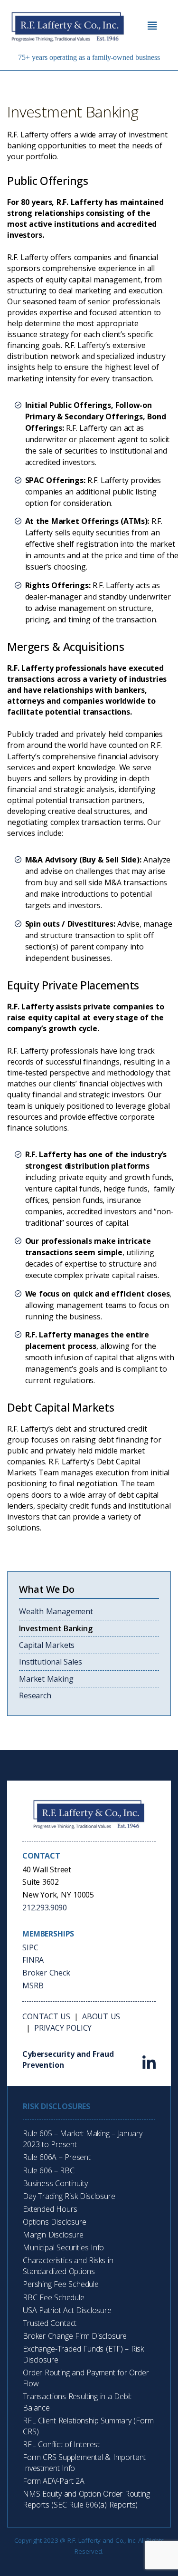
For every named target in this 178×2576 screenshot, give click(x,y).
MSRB (33, 1985)
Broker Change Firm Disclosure (75, 2336)
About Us (101, 2016)
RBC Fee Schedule (54, 2297)
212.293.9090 (45, 1908)
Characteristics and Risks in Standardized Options (68, 2266)
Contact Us (46, 2016)
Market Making (46, 1679)
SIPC (30, 1947)
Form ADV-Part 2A (54, 2481)
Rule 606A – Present (57, 2157)
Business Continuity (55, 2183)
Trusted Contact (50, 2323)
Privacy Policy (63, 2028)
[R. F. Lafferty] (71, 26)
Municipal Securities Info (63, 2247)
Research (35, 1695)
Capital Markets (47, 1645)
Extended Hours (50, 2209)
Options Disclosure (55, 2222)
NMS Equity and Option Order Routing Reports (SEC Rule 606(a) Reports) (86, 2499)
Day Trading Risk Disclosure (69, 2196)
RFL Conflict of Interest (61, 2444)
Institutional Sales (51, 1662)
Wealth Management (56, 1611)
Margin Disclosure (53, 2235)
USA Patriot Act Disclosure (67, 2310)
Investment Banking (56, 1628)
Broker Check (46, 1973)
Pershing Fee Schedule (61, 2284)
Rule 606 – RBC (49, 2170)
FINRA (33, 1960)
